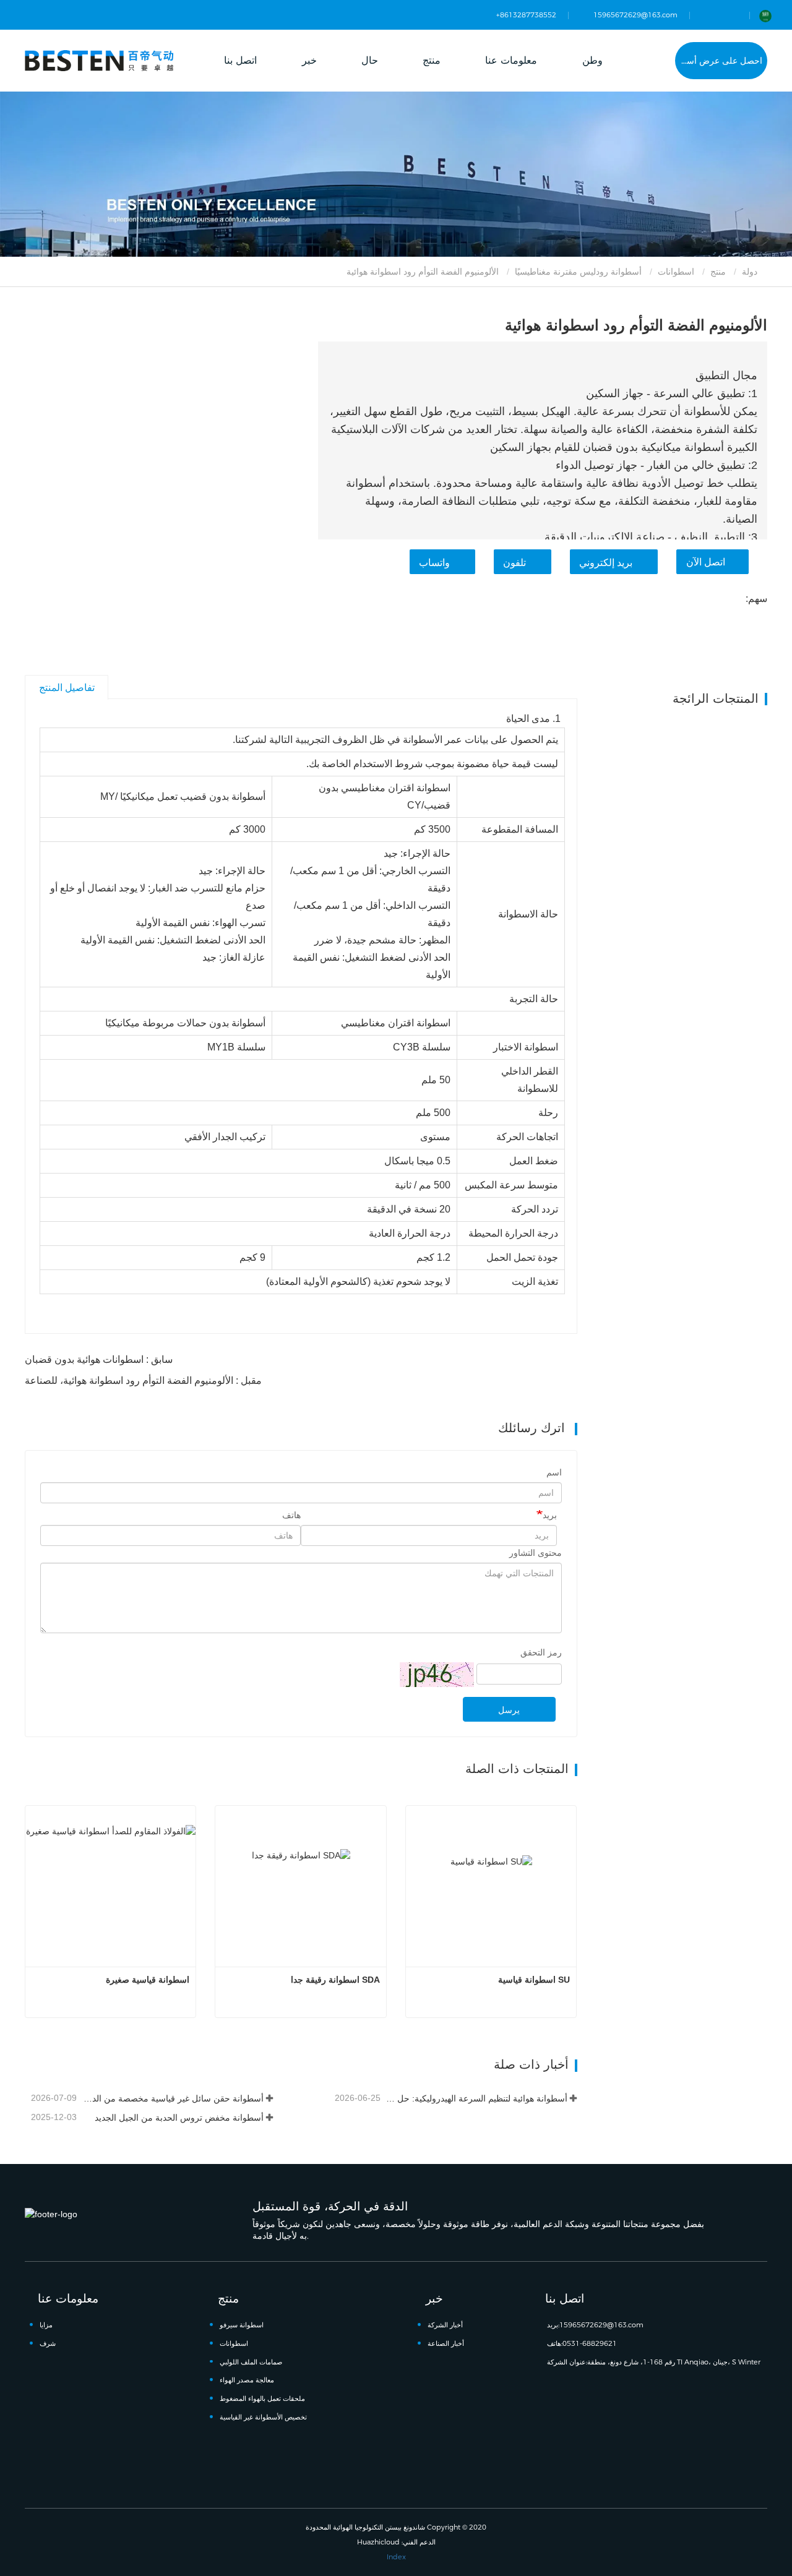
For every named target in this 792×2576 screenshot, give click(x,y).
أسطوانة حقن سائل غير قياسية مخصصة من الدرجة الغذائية (171, 2098)
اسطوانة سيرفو (242, 2325)
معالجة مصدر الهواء (247, 2380)
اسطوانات (676, 272)
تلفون (514, 563)
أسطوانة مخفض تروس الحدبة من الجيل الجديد (179, 2118)
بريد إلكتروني (606, 563)
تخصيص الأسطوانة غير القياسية (263, 2417)
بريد (550, 1515)
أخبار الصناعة (446, 2343)
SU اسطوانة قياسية (534, 1980)
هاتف (291, 1515)
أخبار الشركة (445, 2325)
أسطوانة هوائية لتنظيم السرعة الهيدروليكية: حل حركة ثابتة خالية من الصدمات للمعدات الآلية (475, 2098)
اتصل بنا (240, 60)
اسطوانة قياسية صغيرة (148, 1980)
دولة (751, 272)
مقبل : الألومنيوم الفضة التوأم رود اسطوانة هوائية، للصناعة (143, 1380)
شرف (48, 2343)
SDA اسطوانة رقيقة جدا (335, 1980)
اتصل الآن (706, 562)
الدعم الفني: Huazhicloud (396, 2542)
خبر (434, 2298)
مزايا (46, 2325)
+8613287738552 (526, 15)
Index (396, 2557)
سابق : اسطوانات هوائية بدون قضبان (99, 1359)
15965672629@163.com (635, 15)
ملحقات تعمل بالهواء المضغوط (262, 2398)
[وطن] (99, 60)
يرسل (509, 1710)
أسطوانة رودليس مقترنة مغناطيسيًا (578, 272)
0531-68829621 (590, 2343)
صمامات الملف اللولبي (251, 2362)
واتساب (434, 563)
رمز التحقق (541, 1652)
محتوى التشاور (536, 1553)
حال (370, 60)
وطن (592, 60)
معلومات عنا (68, 2298)
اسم (554, 1472)
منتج (718, 272)
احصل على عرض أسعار (719, 61)
